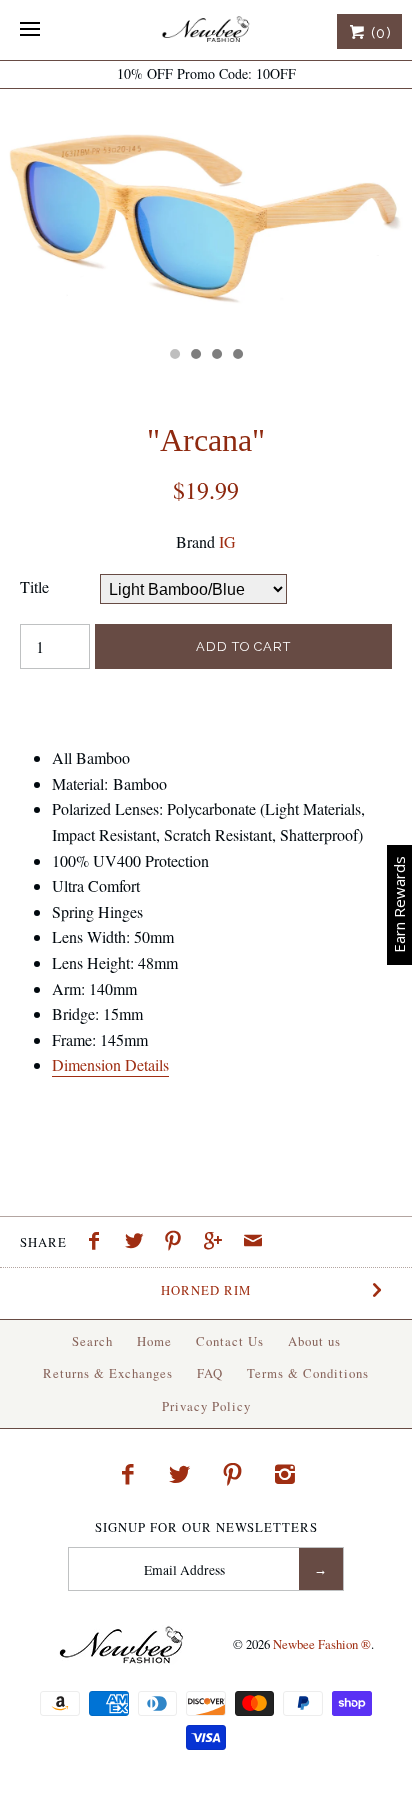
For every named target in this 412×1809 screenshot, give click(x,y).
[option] (206, 212)
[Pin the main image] (178, 1243)
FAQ (210, 1373)
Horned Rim (206, 1290)
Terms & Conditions (308, 1373)
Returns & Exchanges (108, 1373)
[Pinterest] (233, 1474)
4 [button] (237, 356)
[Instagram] (285, 1474)
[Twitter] (180, 1474)
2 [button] (195, 356)
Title (34, 586)
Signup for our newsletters (206, 1527)
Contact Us (230, 1341)
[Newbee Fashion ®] (206, 30)
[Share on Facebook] (99, 1243)
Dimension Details (110, 1064)
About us (314, 1341)
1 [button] (174, 356)
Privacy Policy (206, 1406)
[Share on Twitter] (139, 1243)
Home (154, 1341)
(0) (379, 33)
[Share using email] (253, 1243)
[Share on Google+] (218, 1243)
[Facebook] (127, 1474)
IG (227, 541)
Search (92, 1341)
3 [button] (216, 356)
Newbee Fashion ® (322, 1644)
